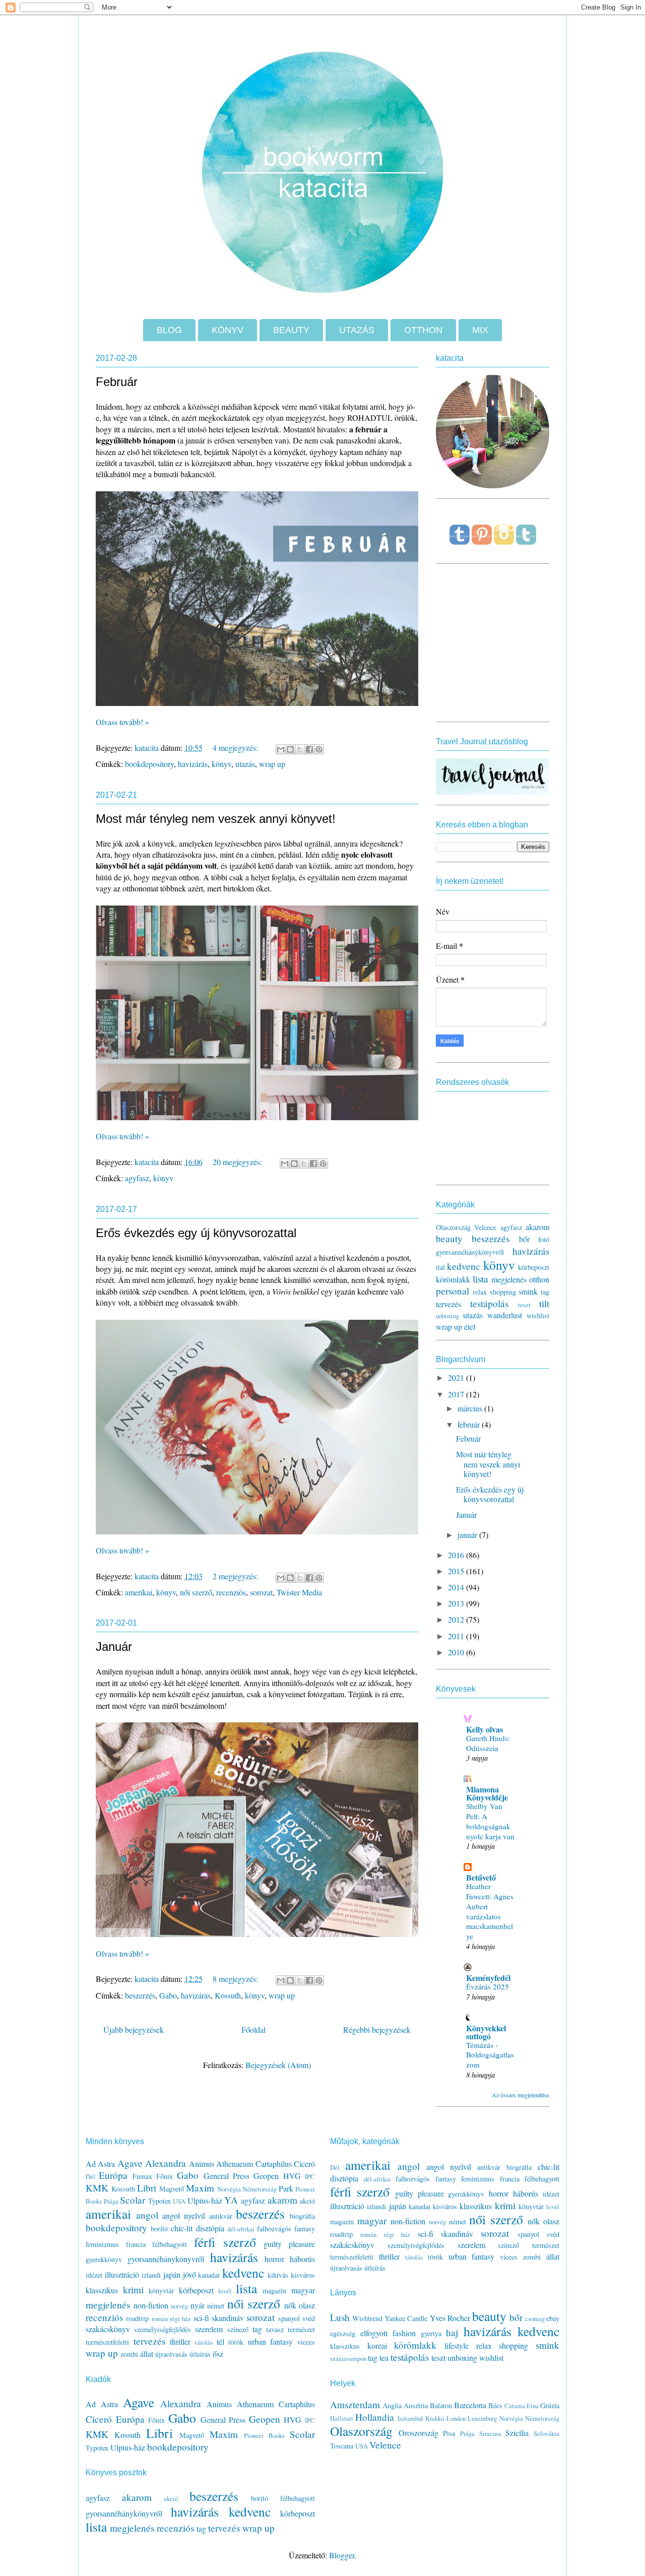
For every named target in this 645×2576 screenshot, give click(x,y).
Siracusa (490, 2433)
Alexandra (166, 2163)
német (216, 2306)
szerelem (209, 2329)
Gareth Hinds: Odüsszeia (488, 1743)
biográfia (302, 2216)
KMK (97, 2188)
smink (528, 1291)
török (236, 2342)
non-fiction (151, 2305)
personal (453, 1291)
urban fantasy (271, 2341)
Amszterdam (355, 2404)
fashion (404, 2333)
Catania (515, 2406)
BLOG (169, 330)
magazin (274, 2291)
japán (172, 2274)
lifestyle (457, 2345)
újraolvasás (171, 2354)
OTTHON (423, 330)
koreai (377, 2345)
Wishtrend (367, 2318)
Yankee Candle (406, 2318)
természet (301, 2329)
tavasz (275, 2329)
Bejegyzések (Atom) (278, 2065)
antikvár (221, 2216)
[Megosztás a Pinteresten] (319, 749)
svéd (309, 2318)
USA (179, 2201)
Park (286, 2188)
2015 (457, 1571)
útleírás (200, 2354)
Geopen (266, 2176)
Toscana (342, 2446)
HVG (292, 2176)
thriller (180, 2341)
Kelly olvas (485, 1729)
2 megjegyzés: (236, 1576)
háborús (302, 2259)
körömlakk (453, 1279)
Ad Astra (100, 2164)
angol (147, 2215)
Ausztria (416, 2405)
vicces (306, 2342)
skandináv (228, 2318)
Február (117, 382)
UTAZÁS (357, 330)
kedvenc (464, 1266)
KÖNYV (228, 330)
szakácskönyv (108, 2329)
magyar (303, 2290)
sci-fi (201, 2318)
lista (480, 1279)
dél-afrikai (241, 2229)
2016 (457, 1555)
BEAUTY (291, 330)
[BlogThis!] (290, 749)
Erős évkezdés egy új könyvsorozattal (196, 1233)
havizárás (193, 764)
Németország (260, 2189)
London (456, 2418)
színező (238, 2329)
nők (290, 2305)
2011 (457, 1636)
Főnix (165, 2176)
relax (480, 1292)
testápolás (489, 1303)
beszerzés (140, 1995)
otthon (539, 1279)
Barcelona (470, 2405)
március (471, 1408)
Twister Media (299, 1592)
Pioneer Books (264, 2435)
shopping (503, 1292)
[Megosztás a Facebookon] (309, 749)
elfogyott (374, 2333)
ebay (553, 2318)
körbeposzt (534, 1267)
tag (545, 1292)
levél (225, 2291)
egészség (343, 2333)
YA (231, 2200)
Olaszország (453, 1227)
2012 (457, 1619)
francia (136, 2244)
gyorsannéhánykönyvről (470, 1252)
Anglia (392, 2405)
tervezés (448, 1304)
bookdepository (149, 764)
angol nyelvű (184, 2215)
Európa (113, 2175)
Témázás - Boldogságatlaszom (490, 2055)
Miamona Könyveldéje (487, 1793)
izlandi (151, 2275)
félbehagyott (170, 2244)
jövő (189, 2274)
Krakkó (435, 2418)
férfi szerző (225, 2242)
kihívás (278, 2275)
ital (440, 1267)
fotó (544, 1239)
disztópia (210, 2228)
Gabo (168, 1995)
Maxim (200, 2188)
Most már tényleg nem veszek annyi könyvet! (216, 819)
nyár (198, 2305)
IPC (310, 2176)
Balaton (441, 2405)
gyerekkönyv (104, 2259)
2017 (457, 1394)
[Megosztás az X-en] (300, 749)
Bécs (495, 2405)
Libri (147, 2188)
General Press (227, 2176)
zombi (129, 2354)
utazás (245, 764)
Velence (485, 1227)
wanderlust (505, 1315)
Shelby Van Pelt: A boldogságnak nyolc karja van (490, 1821)
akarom (537, 1227)
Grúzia (550, 2405)
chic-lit (182, 2228)
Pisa (449, 2433)
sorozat (261, 1592)
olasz (307, 2305)
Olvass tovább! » (122, 722)
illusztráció (122, 2274)
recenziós (231, 1592)
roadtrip (137, 2318)
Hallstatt (342, 2418)
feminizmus (102, 2244)
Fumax (142, 2176)
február (470, 1424)
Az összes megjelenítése (521, 2095)
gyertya (431, 2333)
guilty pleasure (289, 2244)
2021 (457, 1377)
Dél (90, 2176)
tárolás (204, 2342)
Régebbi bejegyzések (377, 2030)
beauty (449, 1238)
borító (159, 2229)
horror (274, 2259)
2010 (457, 1652)
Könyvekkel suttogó (486, 2032)
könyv (221, 764)
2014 (457, 1587)
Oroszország (418, 2433)
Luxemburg (482, 2418)
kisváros (303, 2275)
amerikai (139, 1592)
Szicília (517, 2433)
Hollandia (375, 2417)
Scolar (133, 2200)
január (468, 1535)
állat (147, 2354)
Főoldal (253, 2030)
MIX (480, 330)
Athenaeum (235, 2164)
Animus (202, 2164)
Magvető (172, 2189)
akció (307, 2201)
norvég (179, 2306)
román (160, 2319)
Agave (130, 2163)
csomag (535, 2319)
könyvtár (161, 2291)
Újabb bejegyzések (134, 2030)
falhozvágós (274, 2229)
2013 (457, 1603)
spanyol (289, 2318)
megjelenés (509, 1279)
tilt (544, 1303)
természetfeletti (107, 2342)
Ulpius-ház (205, 2200)
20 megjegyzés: (238, 1162)
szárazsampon (348, 2358)
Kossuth (228, 1995)
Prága (111, 2201)
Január (114, 1647)
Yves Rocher (450, 2318)
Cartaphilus (274, 2164)
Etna (533, 2406)
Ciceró (304, 2164)
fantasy (305, 2229)
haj (452, 2332)
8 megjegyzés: (236, 1979)
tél (220, 2341)
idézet (94, 2275)
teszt (524, 1305)
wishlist (538, 1315)
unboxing (447, 1316)
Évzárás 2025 (488, 1986)
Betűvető (481, 1877)
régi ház (180, 2319)
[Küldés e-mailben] (281, 749)
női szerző (196, 1592)
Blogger (342, 2555)
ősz (218, 2354)
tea (384, 2358)
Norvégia (229, 2189)
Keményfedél (488, 1978)
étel (470, 1327)
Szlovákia (546, 2433)
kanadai (209, 2275)
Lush (340, 2317)
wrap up (272, 764)
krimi (133, 2290)
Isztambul (410, 2418)
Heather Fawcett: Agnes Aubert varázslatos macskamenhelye (490, 1911)
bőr (524, 1239)
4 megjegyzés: (236, 748)
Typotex (159, 2201)
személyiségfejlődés (163, 2329)
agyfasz (137, 1178)
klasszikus (102, 2290)
